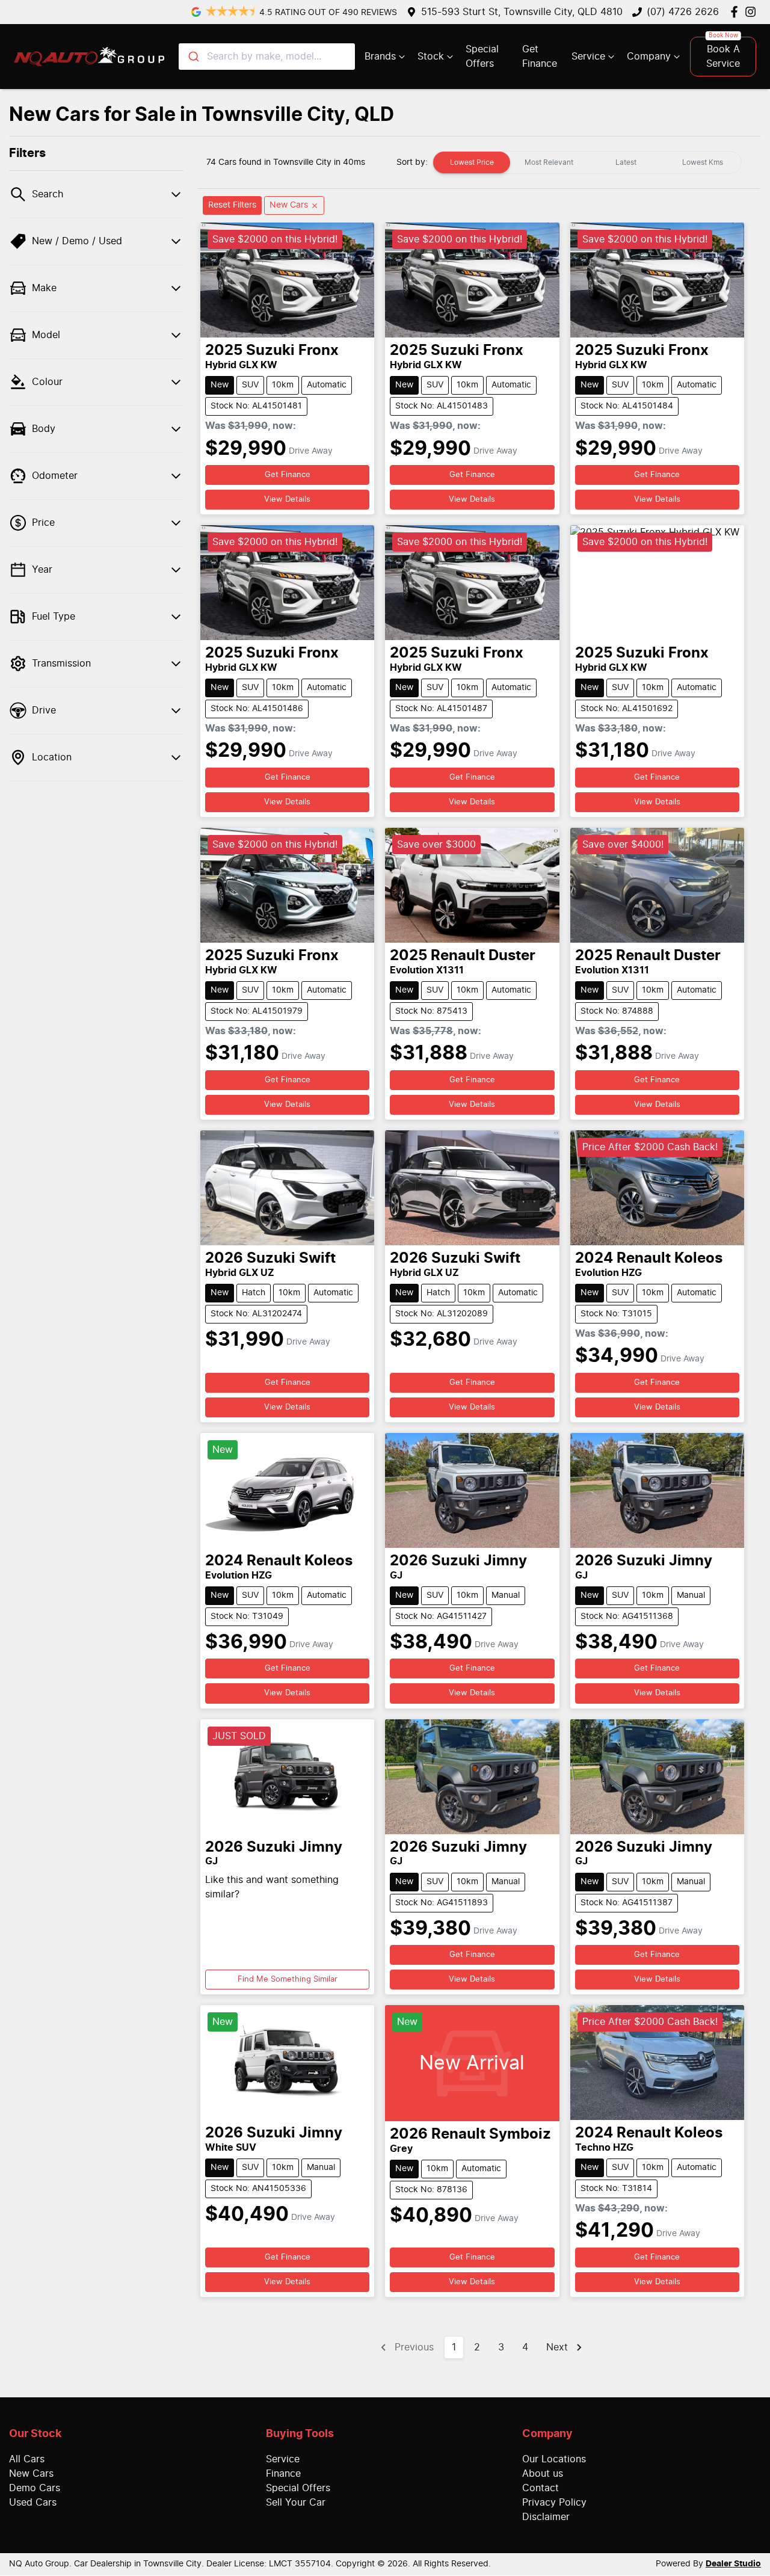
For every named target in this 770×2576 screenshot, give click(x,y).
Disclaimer (546, 2517)
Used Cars (33, 2503)
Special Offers (482, 57)
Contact (541, 2488)
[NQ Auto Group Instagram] (753, 12)
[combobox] (267, 57)
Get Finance (540, 57)
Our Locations (554, 2459)
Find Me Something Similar (288, 1980)
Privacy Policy (554, 2503)
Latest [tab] (626, 162)
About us (543, 2474)
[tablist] (587, 162)
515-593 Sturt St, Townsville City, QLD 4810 (522, 12)
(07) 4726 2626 (683, 12)
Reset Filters (232, 205)
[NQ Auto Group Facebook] (737, 12)
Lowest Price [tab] (472, 162)
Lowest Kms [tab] (703, 162)
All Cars (27, 2459)
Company (649, 57)
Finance (283, 2474)
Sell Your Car (296, 2503)
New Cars (31, 2474)
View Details (287, 500)
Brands (380, 57)
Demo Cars (35, 2488)
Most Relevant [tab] (549, 162)
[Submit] (193, 57)
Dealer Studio (733, 2564)
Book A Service (723, 57)
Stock (431, 57)
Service (588, 57)
